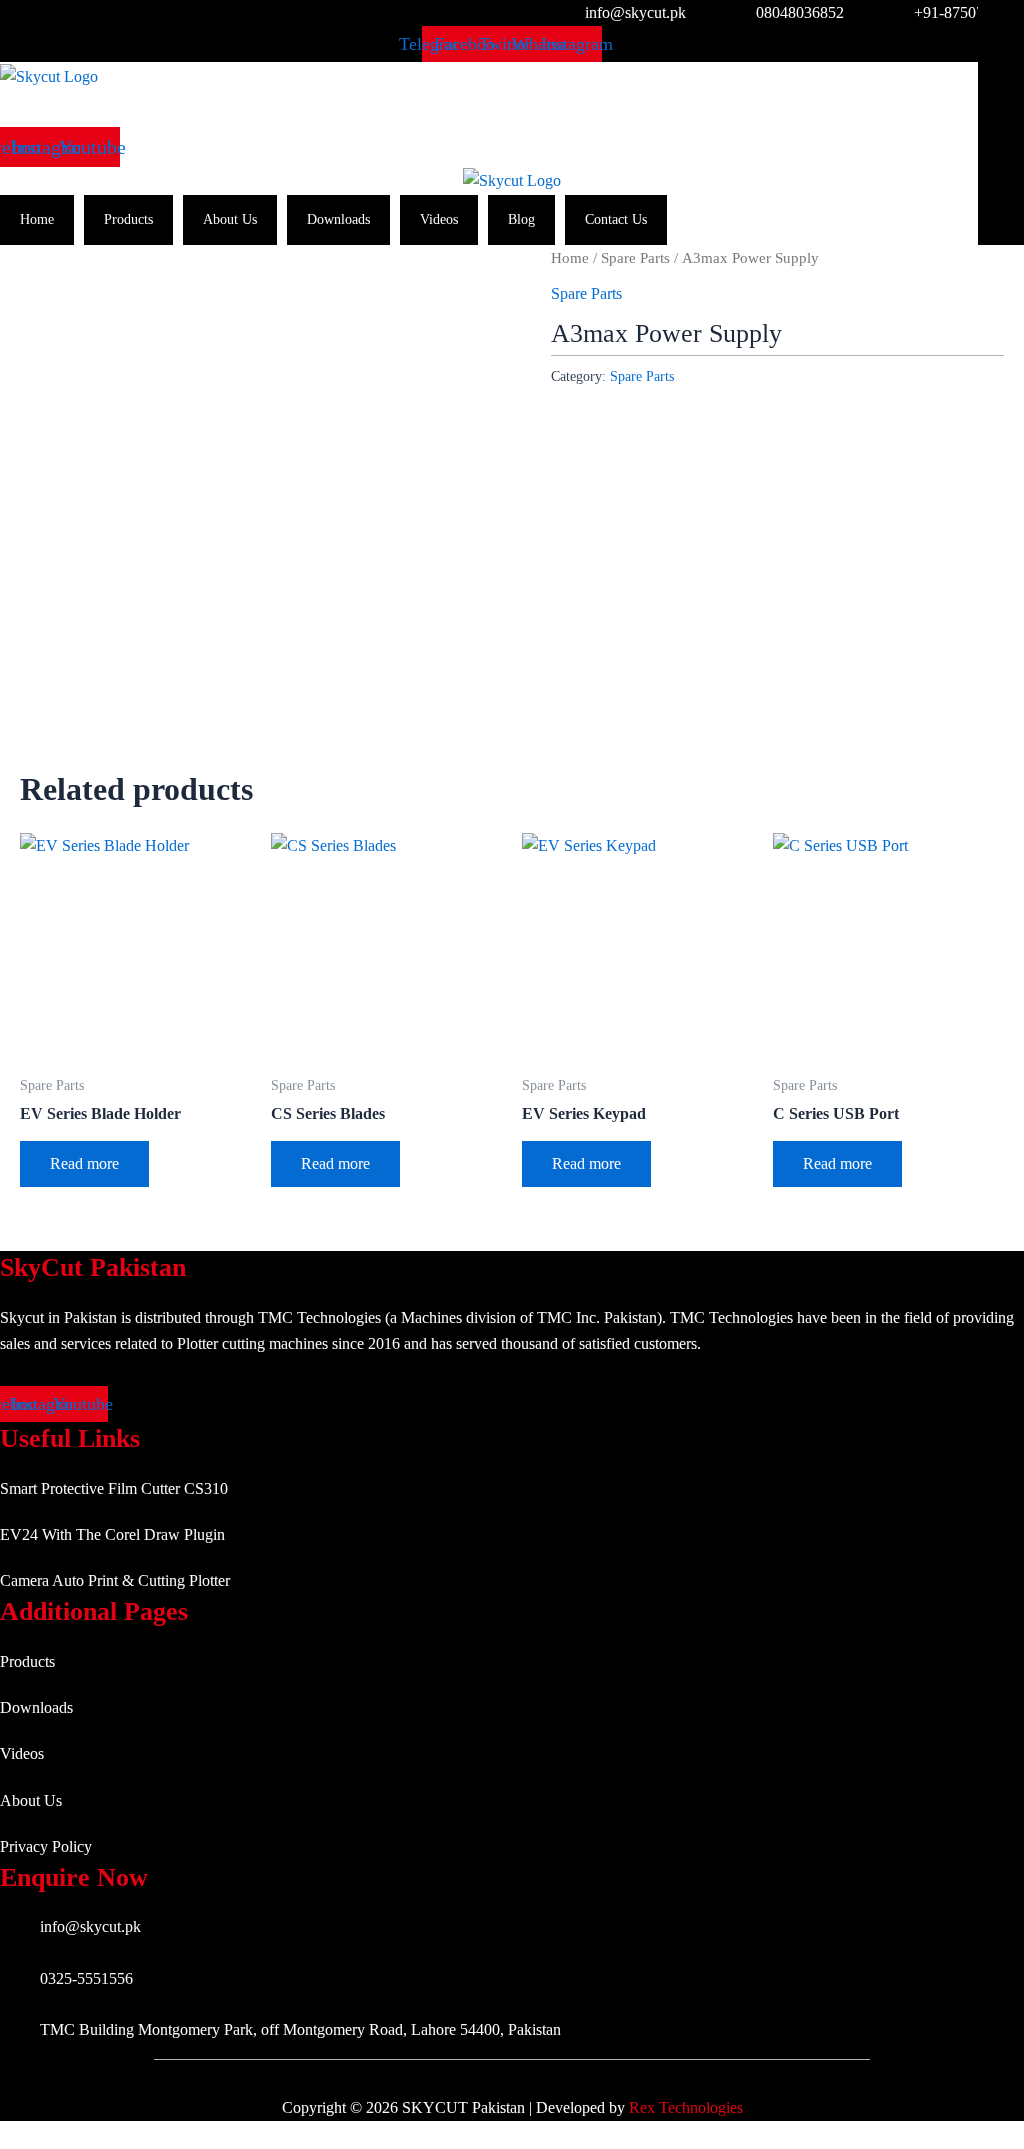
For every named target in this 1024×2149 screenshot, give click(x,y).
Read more (84, 1163)
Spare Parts (635, 258)
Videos (439, 219)
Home (37, 219)
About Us (230, 219)
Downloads (338, 219)
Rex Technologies (686, 2107)
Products (128, 219)
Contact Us (616, 219)
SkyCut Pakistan (93, 1267)
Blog (521, 219)
